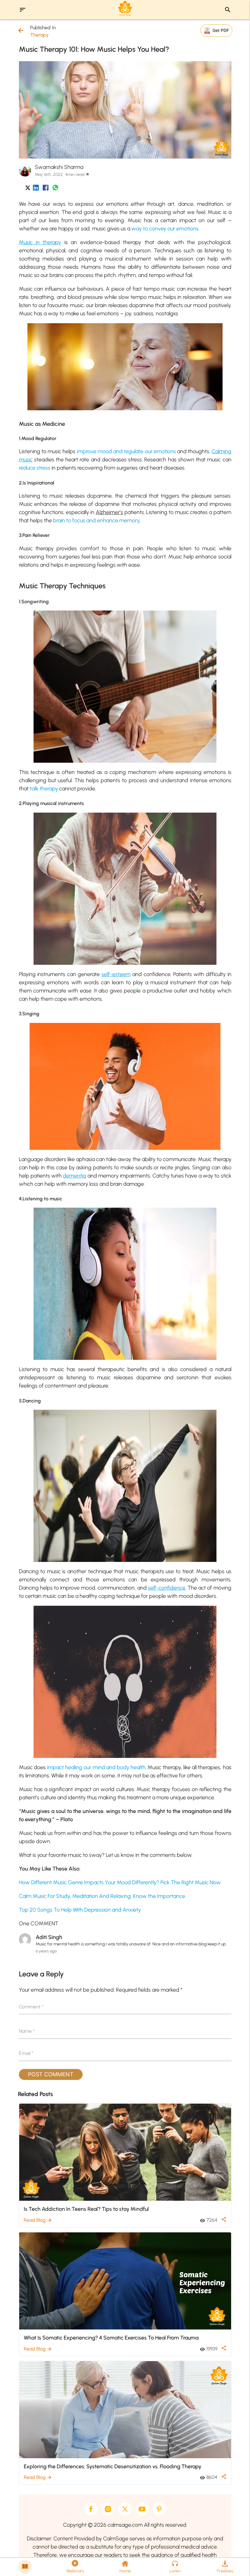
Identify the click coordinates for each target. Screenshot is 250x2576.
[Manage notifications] (236, 2563)
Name (27, 2031)
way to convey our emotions (165, 229)
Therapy (39, 35)
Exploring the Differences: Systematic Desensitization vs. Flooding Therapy (112, 2466)
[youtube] (142, 2509)
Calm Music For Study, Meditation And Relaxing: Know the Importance (102, 1896)
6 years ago (46, 1951)
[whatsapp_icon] (55, 189)
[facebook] (91, 2509)
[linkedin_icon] (36, 189)
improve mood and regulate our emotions (126, 451)
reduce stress (35, 468)
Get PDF (221, 30)
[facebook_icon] (46, 189)
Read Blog (38, 2220)
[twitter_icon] (28, 189)
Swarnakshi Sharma (59, 167)
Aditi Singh (49, 1937)
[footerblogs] (25, 2567)
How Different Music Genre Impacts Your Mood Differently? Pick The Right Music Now (120, 1882)
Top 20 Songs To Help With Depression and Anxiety (80, 1910)
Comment (31, 2007)
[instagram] (108, 2509)
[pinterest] (159, 2509)
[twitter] (125, 2509)
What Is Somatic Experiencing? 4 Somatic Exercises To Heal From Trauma (111, 2338)
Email (26, 2053)
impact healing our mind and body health (96, 1767)
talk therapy (44, 789)
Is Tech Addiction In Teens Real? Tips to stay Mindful (86, 2209)
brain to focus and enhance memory (96, 520)
